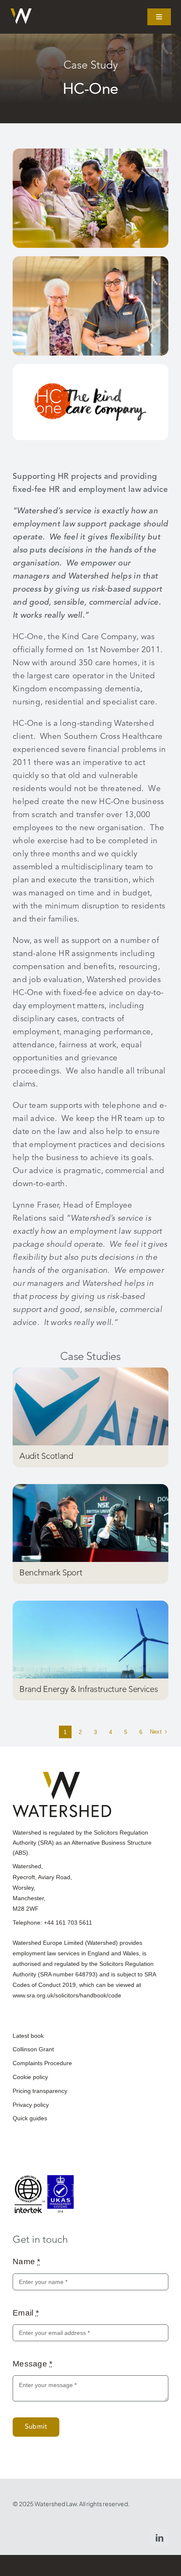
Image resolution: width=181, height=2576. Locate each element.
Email (26, 2313)
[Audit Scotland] (90, 1406)
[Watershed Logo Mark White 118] (21, 12)
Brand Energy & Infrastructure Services (89, 1689)
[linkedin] (160, 2538)
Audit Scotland (46, 1456)
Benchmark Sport (51, 1573)
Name (27, 2261)
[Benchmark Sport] (90, 1523)
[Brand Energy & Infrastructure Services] (90, 1640)
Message (33, 2364)
